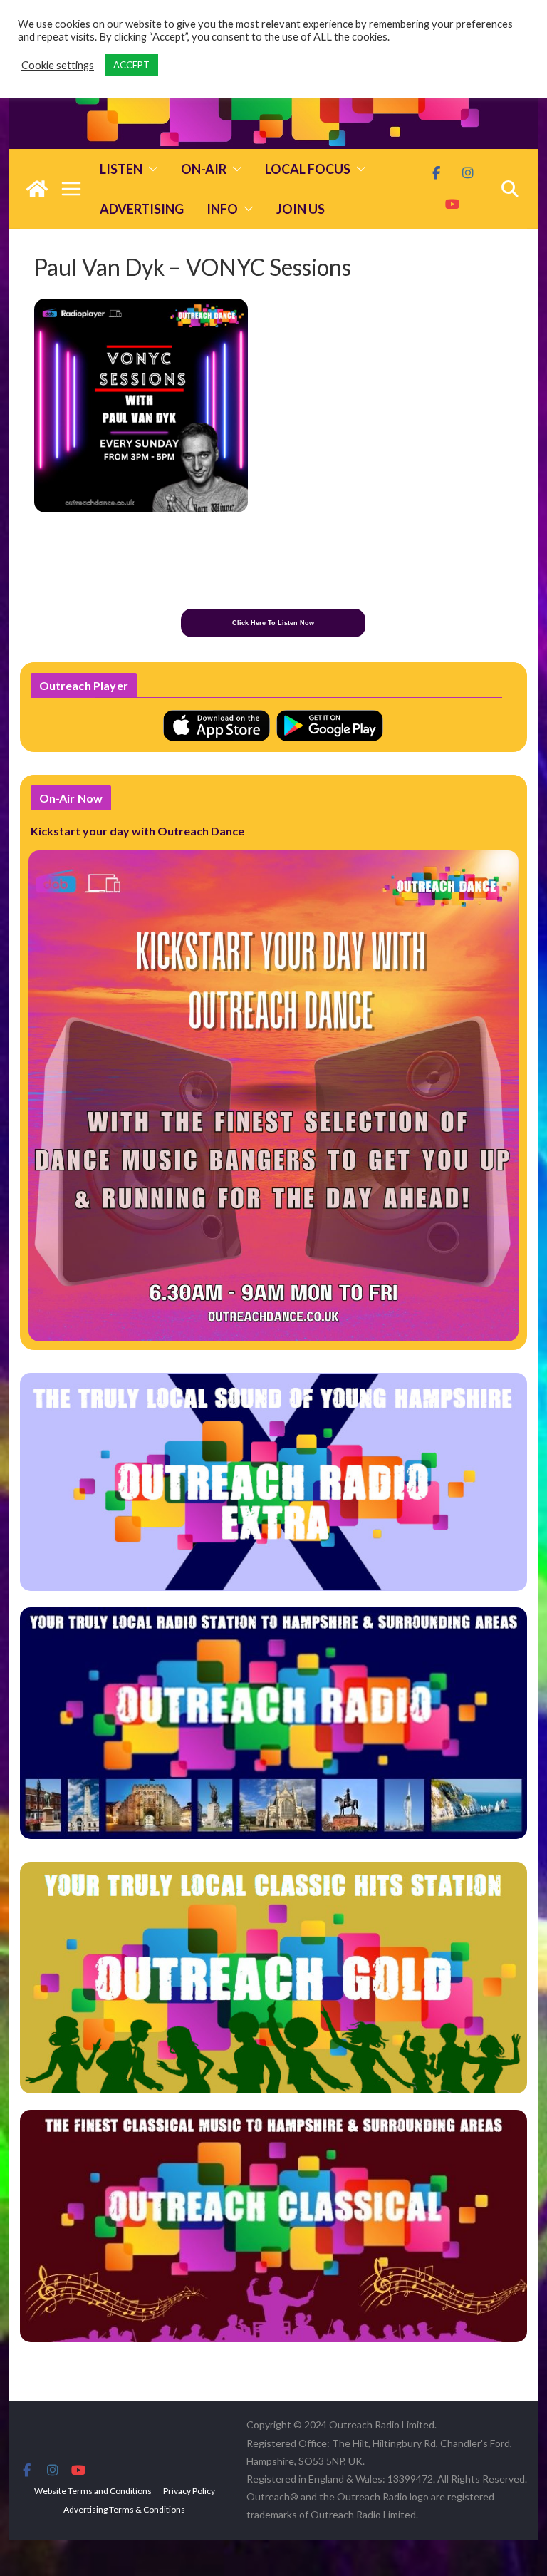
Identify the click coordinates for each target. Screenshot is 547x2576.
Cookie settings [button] (58, 65)
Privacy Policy (189, 2491)
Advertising (142, 209)
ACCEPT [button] (131, 65)
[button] (150, 169)
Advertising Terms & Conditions (124, 2509)
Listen (121, 169)
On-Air (204, 169)
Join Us (301, 209)
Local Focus (308, 169)
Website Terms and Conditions (93, 2491)
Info (222, 209)
